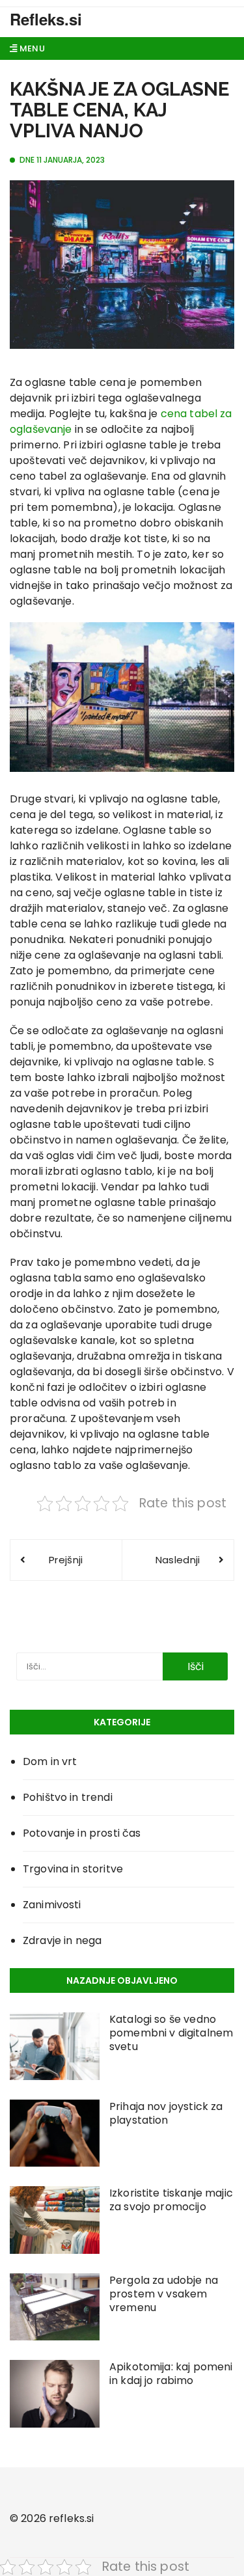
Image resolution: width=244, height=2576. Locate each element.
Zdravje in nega (62, 1940)
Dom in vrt (50, 1761)
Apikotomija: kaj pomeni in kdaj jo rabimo (171, 2374)
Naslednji (178, 1560)
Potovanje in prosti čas (82, 1833)
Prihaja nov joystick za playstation (166, 2113)
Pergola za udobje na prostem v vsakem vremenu (164, 2294)
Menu (31, 48)
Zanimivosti (52, 1905)
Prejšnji (66, 1560)
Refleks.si (46, 19)
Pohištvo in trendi (68, 1797)
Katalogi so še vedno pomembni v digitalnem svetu (171, 2033)
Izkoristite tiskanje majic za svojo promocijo (171, 2200)
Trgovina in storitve (73, 1869)
